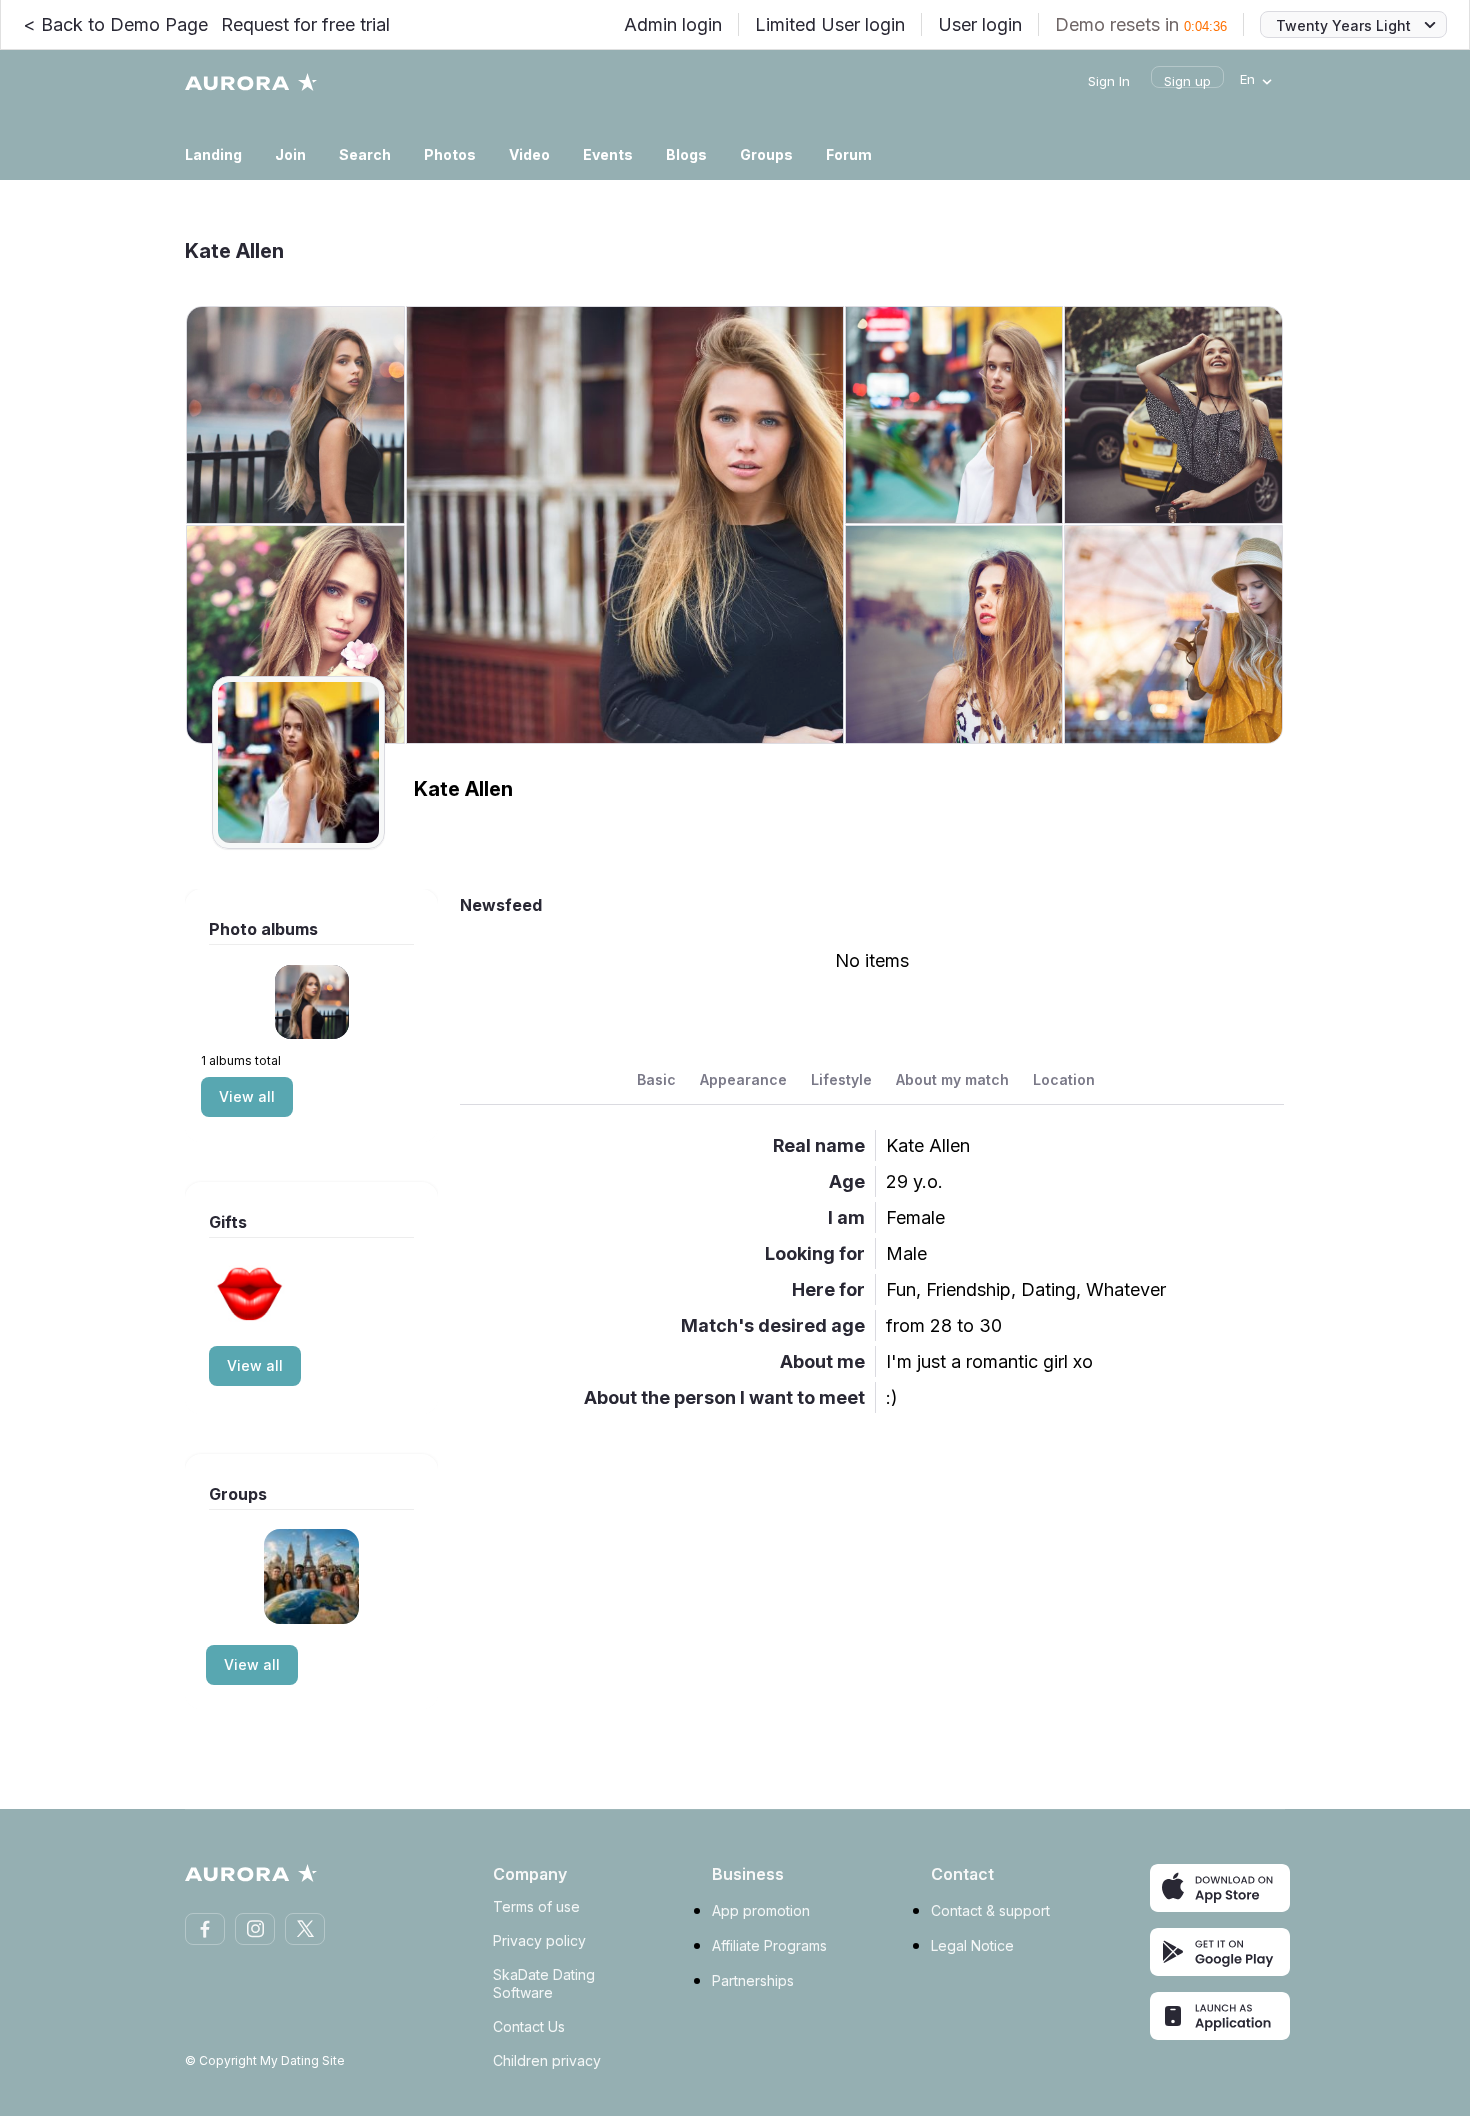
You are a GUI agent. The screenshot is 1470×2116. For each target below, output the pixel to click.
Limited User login (830, 24)
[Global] (311, 1576)
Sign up (1187, 81)
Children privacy (547, 2060)
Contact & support (990, 1910)
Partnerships (753, 1980)
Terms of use (536, 1906)
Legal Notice (972, 1945)
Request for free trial (305, 24)
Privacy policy (539, 1940)
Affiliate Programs (769, 1945)
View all (247, 1096)
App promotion (761, 1910)
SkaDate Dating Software (544, 1983)
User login (980, 24)
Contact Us (529, 2026)
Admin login (673, 24)
